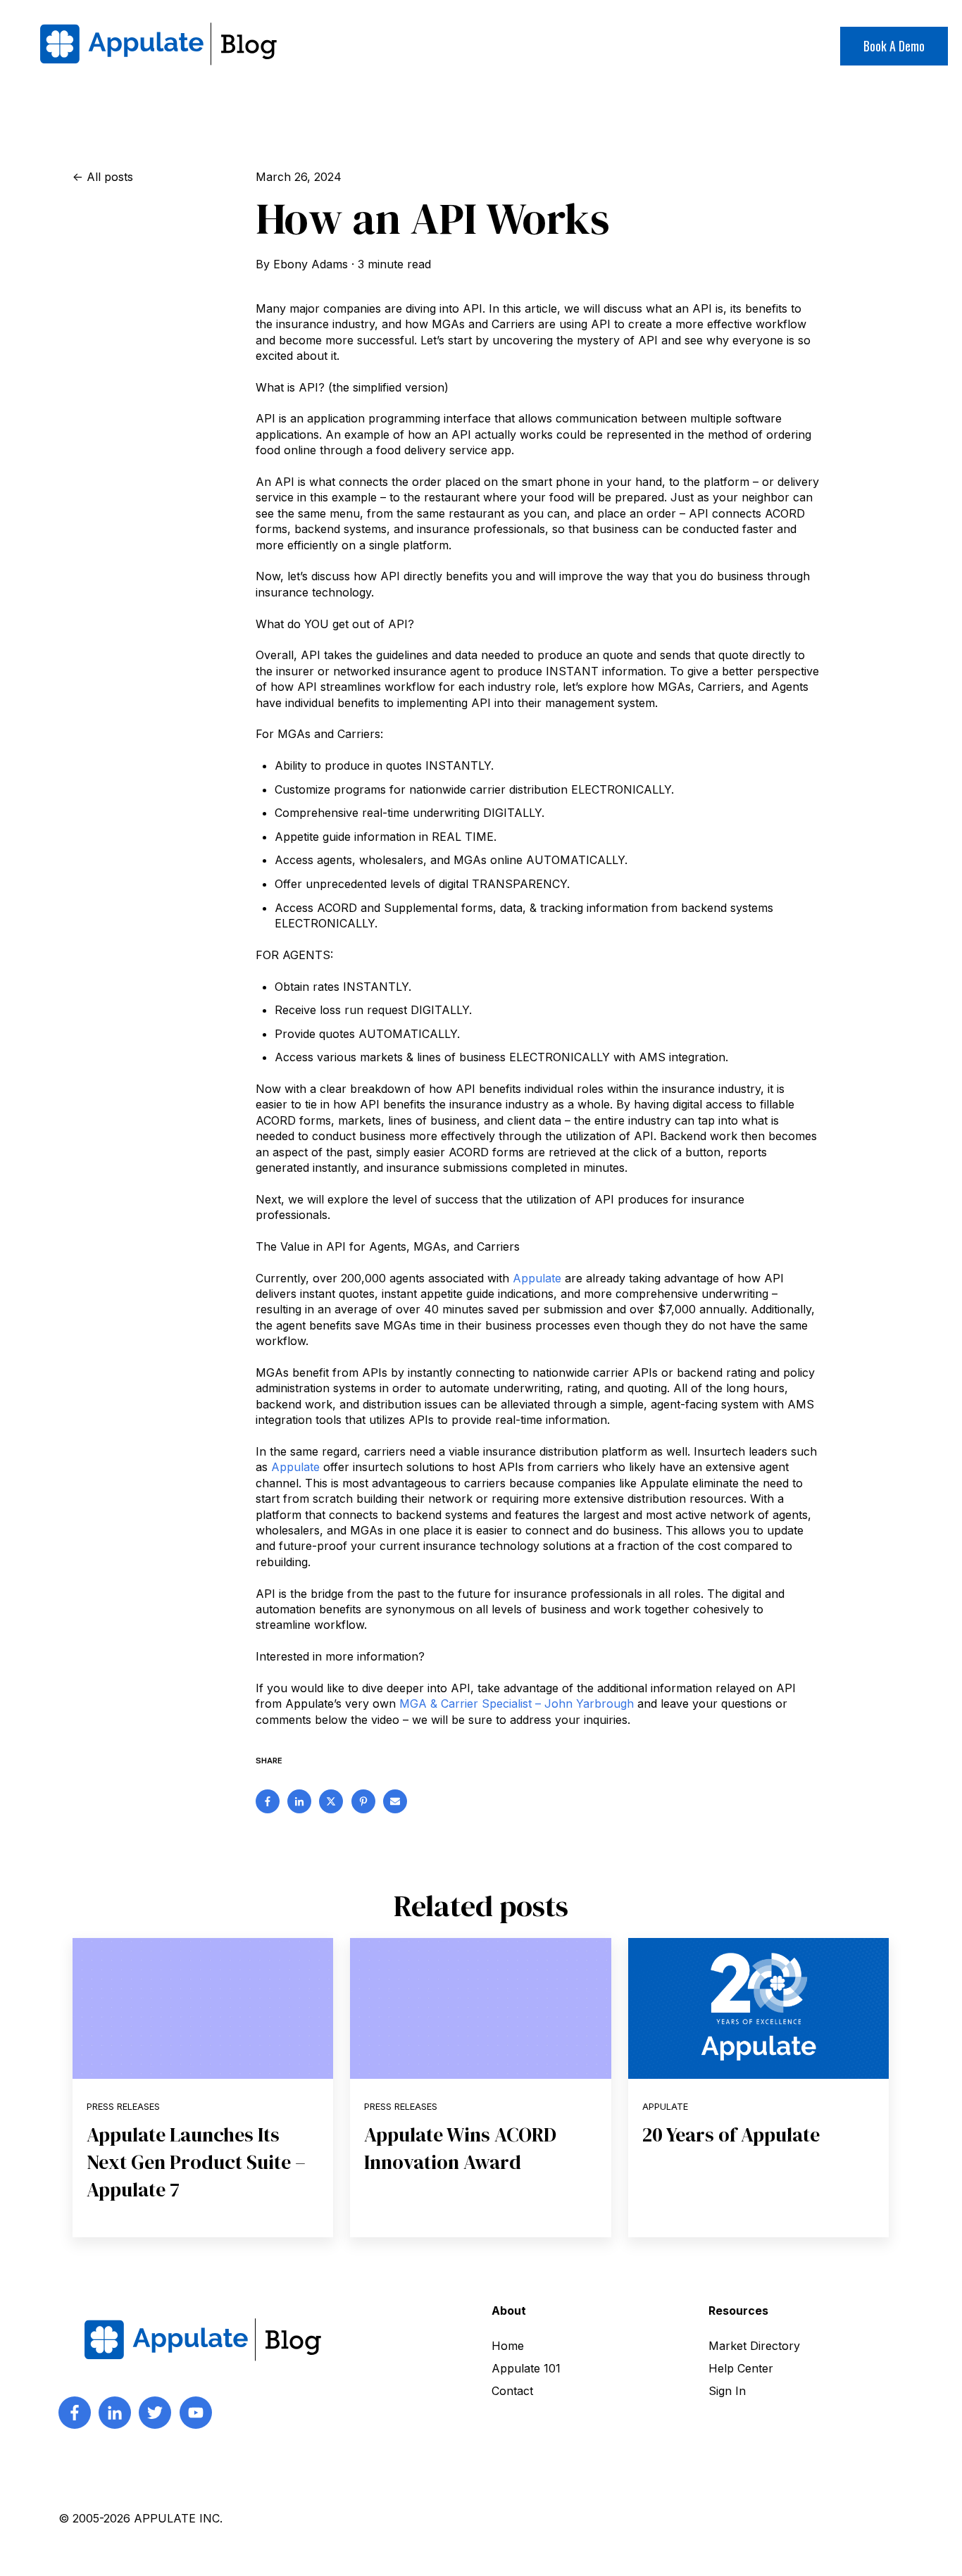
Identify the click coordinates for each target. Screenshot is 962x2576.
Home (508, 2346)
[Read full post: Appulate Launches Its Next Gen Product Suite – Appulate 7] (203, 2008)
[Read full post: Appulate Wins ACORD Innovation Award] (480, 2008)
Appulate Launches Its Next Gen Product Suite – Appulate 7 (196, 2162)
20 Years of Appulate (731, 2134)
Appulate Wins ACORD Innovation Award (460, 2148)
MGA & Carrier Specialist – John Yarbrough (517, 1703)
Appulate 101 (526, 2368)
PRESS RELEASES (123, 2107)
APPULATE (665, 2107)
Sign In (727, 2391)
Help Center (741, 2368)
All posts (110, 177)
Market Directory (754, 2346)
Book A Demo (894, 46)
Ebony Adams (311, 264)
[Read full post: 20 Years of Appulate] (758, 2008)
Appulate (537, 1278)
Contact (512, 2391)
